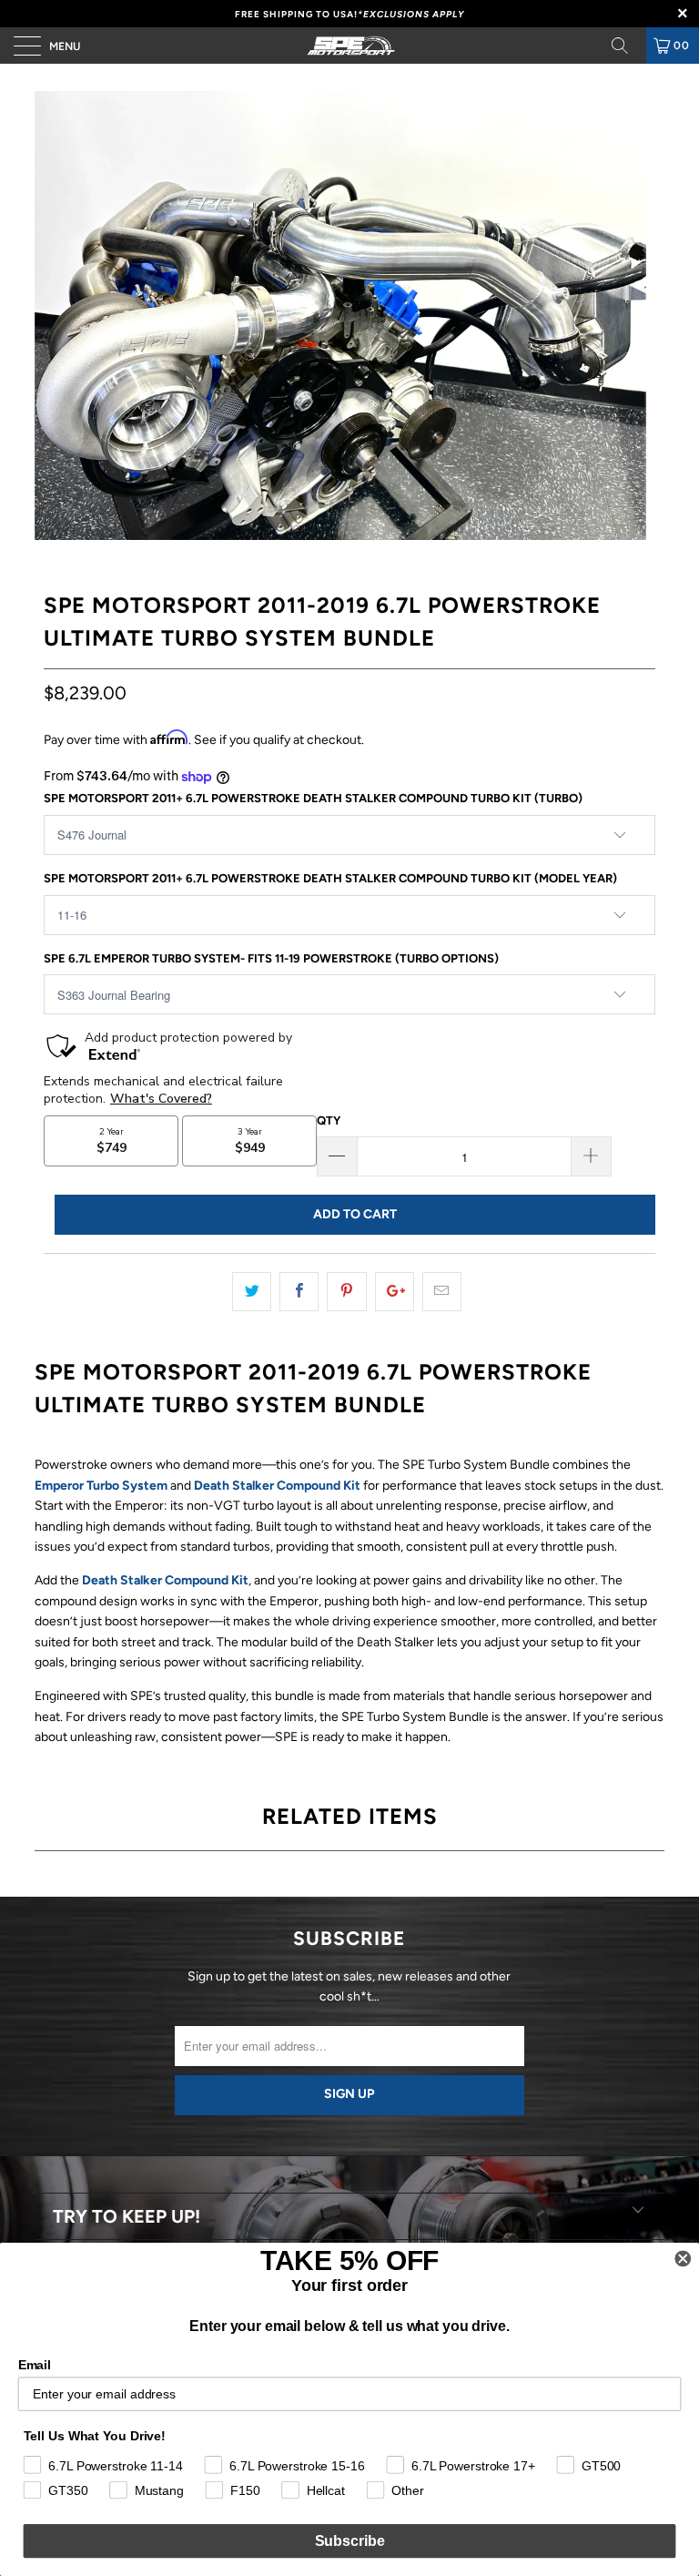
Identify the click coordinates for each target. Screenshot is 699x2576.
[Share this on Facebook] (299, 1291)
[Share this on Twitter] (252, 1291)
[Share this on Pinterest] (346, 1291)
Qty (329, 1120)
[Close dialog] (683, 2259)
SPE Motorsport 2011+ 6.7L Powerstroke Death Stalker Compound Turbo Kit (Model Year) (330, 878)
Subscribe (350, 2541)
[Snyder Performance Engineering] (349, 46)
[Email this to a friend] (442, 1291)
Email (35, 2365)
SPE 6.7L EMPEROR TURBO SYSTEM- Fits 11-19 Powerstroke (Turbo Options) (271, 958)
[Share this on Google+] (395, 1291)
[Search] (626, 46)
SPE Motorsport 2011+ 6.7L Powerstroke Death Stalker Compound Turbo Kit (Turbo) (313, 798)
